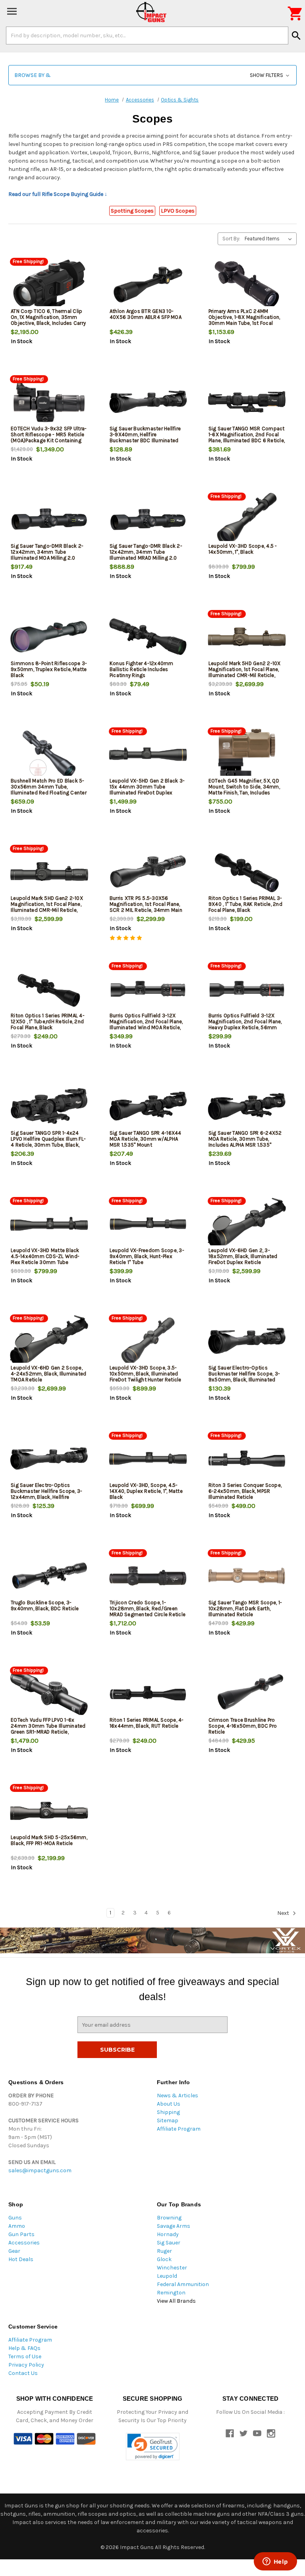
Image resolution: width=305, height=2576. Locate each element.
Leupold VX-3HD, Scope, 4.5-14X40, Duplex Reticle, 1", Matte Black (146, 1491)
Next (284, 1913)
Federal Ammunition (183, 2284)
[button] (152, 75)
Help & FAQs (24, 2348)
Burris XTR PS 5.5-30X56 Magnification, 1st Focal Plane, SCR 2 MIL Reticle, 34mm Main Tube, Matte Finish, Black (146, 907)
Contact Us (23, 2373)
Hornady (168, 2234)
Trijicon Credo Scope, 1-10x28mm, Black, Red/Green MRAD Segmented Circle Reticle (148, 1608)
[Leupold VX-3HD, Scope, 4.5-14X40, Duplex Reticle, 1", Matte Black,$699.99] (148, 1459)
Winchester (172, 2268)
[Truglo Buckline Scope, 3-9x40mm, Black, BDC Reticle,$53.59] (49, 1576)
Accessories (24, 2243)
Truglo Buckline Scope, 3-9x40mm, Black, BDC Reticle (45, 1605)
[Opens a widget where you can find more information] (275, 2562)
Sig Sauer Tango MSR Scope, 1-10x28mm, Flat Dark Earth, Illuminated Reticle (245, 1608)
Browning (169, 2218)
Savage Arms (174, 2226)
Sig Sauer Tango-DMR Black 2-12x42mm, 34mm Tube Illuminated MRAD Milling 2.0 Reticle (146, 555)
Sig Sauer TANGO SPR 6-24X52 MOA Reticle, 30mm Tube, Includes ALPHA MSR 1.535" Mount (245, 1142)
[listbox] (270, 239)
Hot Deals (21, 2259)
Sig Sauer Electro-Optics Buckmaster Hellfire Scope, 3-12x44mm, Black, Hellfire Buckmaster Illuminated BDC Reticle (46, 1497)
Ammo (17, 2226)
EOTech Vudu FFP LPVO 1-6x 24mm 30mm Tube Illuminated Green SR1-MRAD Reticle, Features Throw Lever (48, 1729)
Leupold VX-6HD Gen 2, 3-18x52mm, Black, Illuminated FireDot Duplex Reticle (243, 1256)
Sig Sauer (169, 2243)
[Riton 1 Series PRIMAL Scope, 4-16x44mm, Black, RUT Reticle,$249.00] (148, 1693)
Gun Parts (21, 2234)
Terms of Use (25, 2356)
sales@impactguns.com (40, 2170)
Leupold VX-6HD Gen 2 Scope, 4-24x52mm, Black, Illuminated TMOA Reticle (48, 1374)
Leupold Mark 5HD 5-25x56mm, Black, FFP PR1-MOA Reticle (49, 1840)
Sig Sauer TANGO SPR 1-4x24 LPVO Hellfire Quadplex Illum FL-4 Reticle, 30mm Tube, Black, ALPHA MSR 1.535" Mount (48, 1142)
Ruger (164, 2251)
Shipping (168, 2112)
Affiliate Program (179, 2129)
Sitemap (168, 2120)
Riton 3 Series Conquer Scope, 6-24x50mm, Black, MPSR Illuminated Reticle (245, 1491)
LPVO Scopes (178, 211)
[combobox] (147, 35)
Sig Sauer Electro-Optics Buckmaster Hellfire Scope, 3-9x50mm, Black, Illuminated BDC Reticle (244, 1377)
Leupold (167, 2276)
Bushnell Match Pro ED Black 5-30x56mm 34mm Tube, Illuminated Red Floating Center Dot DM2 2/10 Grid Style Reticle (49, 790)
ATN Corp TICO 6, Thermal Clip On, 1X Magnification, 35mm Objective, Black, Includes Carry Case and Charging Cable (48, 320)
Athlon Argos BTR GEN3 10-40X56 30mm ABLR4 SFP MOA (146, 314)
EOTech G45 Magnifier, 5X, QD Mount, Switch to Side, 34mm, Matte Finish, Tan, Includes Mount (244, 790)
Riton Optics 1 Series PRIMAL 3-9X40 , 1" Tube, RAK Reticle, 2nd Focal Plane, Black (245, 904)
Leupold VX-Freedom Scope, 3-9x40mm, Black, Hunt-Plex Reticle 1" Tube (147, 1256)
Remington (171, 2293)
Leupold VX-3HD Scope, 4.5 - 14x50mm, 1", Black (243, 549)
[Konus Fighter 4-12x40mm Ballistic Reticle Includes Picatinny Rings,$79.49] (148, 637)
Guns (15, 2218)
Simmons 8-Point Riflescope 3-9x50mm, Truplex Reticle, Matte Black (49, 669)
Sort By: (231, 239)
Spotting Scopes (132, 211)
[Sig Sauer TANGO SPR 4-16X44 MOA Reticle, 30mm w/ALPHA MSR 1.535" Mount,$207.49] (148, 1106)
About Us (169, 2104)
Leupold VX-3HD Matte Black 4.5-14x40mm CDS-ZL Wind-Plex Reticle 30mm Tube (45, 1256)
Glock (164, 2259)
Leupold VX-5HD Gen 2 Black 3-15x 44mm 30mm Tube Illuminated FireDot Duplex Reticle (147, 790)
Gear (14, 2251)
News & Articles (178, 2096)
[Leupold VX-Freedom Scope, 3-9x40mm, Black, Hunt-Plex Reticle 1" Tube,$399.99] (148, 1224)
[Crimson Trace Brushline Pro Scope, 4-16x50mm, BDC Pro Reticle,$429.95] (247, 1693)
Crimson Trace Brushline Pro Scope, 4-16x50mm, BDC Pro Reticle (243, 1726)
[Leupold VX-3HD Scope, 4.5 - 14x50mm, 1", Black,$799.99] (247, 519)
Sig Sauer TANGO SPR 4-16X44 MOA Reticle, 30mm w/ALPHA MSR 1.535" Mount (146, 1139)
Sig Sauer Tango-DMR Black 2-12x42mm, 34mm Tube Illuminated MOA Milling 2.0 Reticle (47, 555)
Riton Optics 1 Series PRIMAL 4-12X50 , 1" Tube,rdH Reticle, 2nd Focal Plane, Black (48, 1021)
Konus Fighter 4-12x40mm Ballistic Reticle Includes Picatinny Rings (142, 669)
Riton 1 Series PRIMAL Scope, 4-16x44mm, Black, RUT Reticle (147, 1723)
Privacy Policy (26, 2365)
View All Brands (176, 2301)
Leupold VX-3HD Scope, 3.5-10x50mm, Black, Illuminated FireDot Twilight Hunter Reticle (146, 1374)
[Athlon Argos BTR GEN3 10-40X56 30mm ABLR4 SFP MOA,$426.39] (148, 285)
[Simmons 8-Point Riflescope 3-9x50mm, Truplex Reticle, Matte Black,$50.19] (49, 637)
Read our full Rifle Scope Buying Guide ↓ (58, 194)
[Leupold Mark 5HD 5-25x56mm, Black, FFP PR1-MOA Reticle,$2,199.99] (49, 1811)
